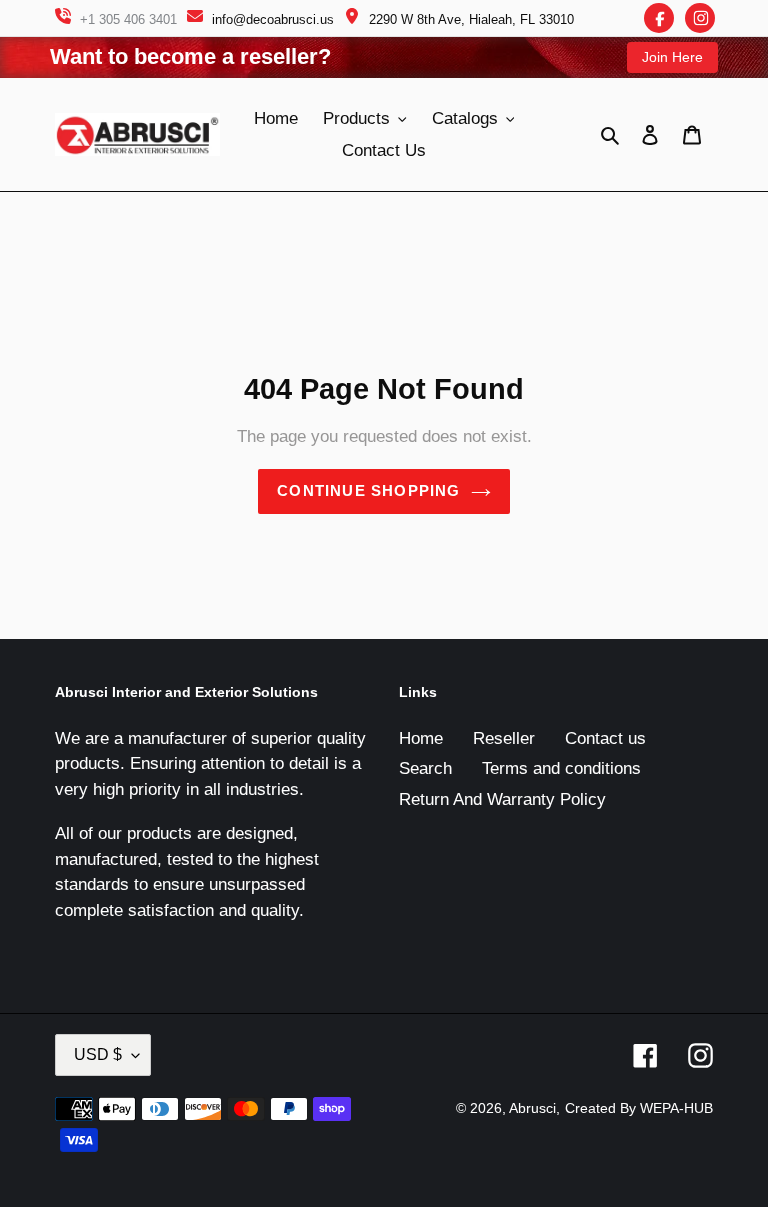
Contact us (605, 738)
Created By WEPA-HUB (639, 1108)
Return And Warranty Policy (502, 799)
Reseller (504, 738)
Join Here (672, 57)
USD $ (98, 1054)
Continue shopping (368, 490)
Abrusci (532, 1108)
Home (421, 738)
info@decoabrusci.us (273, 19)
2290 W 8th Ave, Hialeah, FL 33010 (471, 19)
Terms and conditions (561, 768)
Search (425, 768)
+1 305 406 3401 (128, 19)
